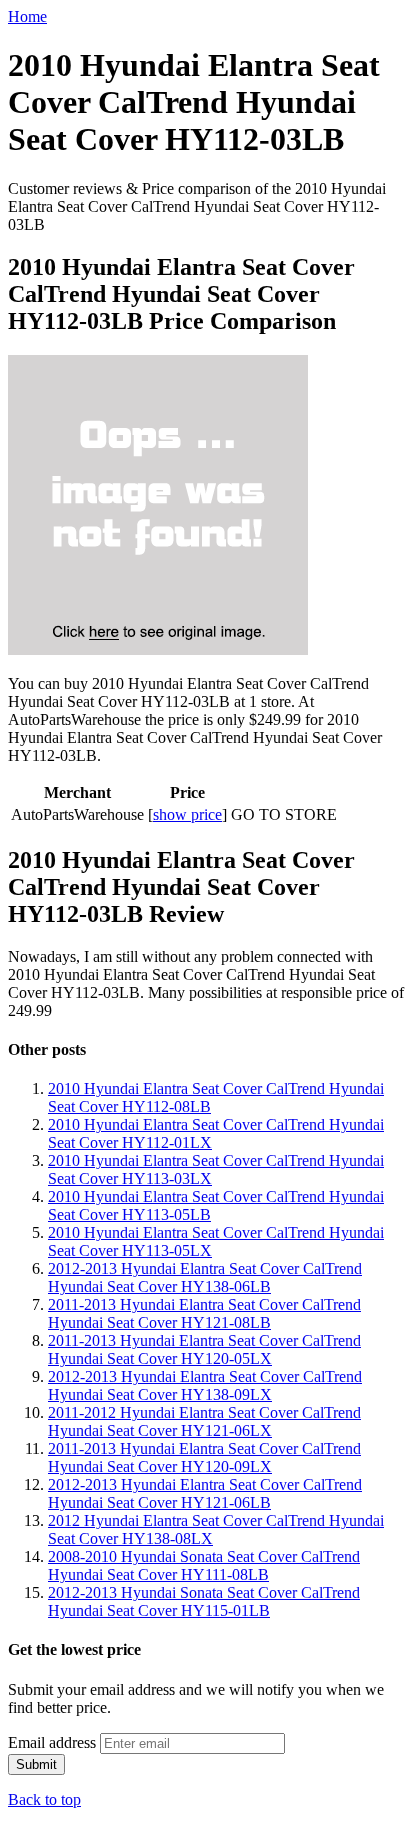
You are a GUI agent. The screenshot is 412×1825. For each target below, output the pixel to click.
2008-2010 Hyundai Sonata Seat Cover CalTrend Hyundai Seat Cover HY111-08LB (204, 1565)
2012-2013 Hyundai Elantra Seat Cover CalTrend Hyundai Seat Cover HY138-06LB (205, 1277)
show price (187, 814)
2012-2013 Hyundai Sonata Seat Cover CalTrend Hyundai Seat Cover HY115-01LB (204, 1601)
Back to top (44, 1799)
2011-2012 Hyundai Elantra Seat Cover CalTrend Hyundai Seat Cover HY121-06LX (204, 1421)
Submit (36, 1764)
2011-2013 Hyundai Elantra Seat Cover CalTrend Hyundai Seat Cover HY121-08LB (204, 1313)
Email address (52, 1742)
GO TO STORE (284, 814)
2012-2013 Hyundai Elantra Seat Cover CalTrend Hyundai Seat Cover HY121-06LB (205, 1493)
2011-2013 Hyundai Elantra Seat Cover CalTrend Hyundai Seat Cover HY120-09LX (204, 1457)
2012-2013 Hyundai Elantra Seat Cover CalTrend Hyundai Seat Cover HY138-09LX (205, 1385)
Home (27, 16)
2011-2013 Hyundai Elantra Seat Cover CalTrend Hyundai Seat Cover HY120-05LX (204, 1349)
